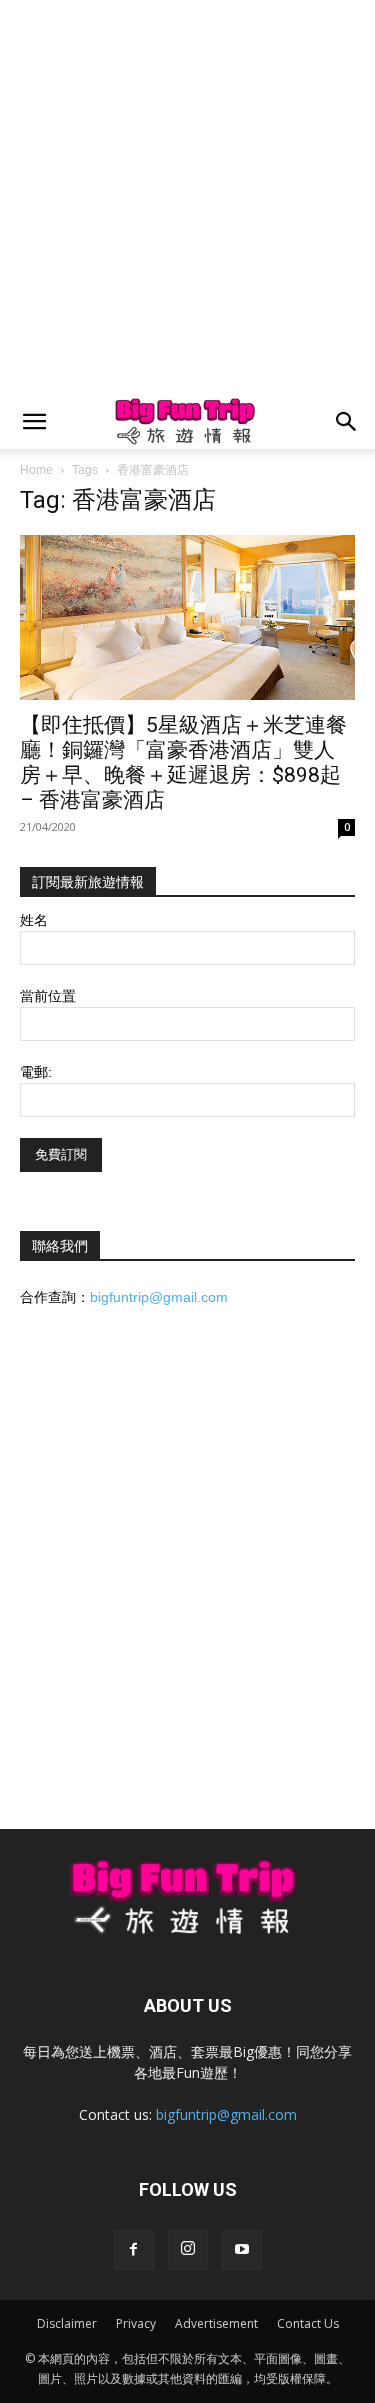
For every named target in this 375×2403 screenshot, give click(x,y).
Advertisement (216, 2323)
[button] (34, 422)
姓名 (34, 920)
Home (36, 470)
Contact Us (308, 2323)
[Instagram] (188, 2250)
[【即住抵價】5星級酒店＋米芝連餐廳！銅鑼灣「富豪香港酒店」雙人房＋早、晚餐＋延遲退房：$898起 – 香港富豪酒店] (187, 617)
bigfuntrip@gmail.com (159, 1297)
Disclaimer (67, 2323)
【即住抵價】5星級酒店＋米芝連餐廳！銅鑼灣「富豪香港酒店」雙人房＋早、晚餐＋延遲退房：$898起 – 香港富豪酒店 (183, 762)
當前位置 (48, 996)
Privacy (136, 2323)
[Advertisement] (187, 197)
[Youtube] (242, 2250)
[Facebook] (134, 2250)
